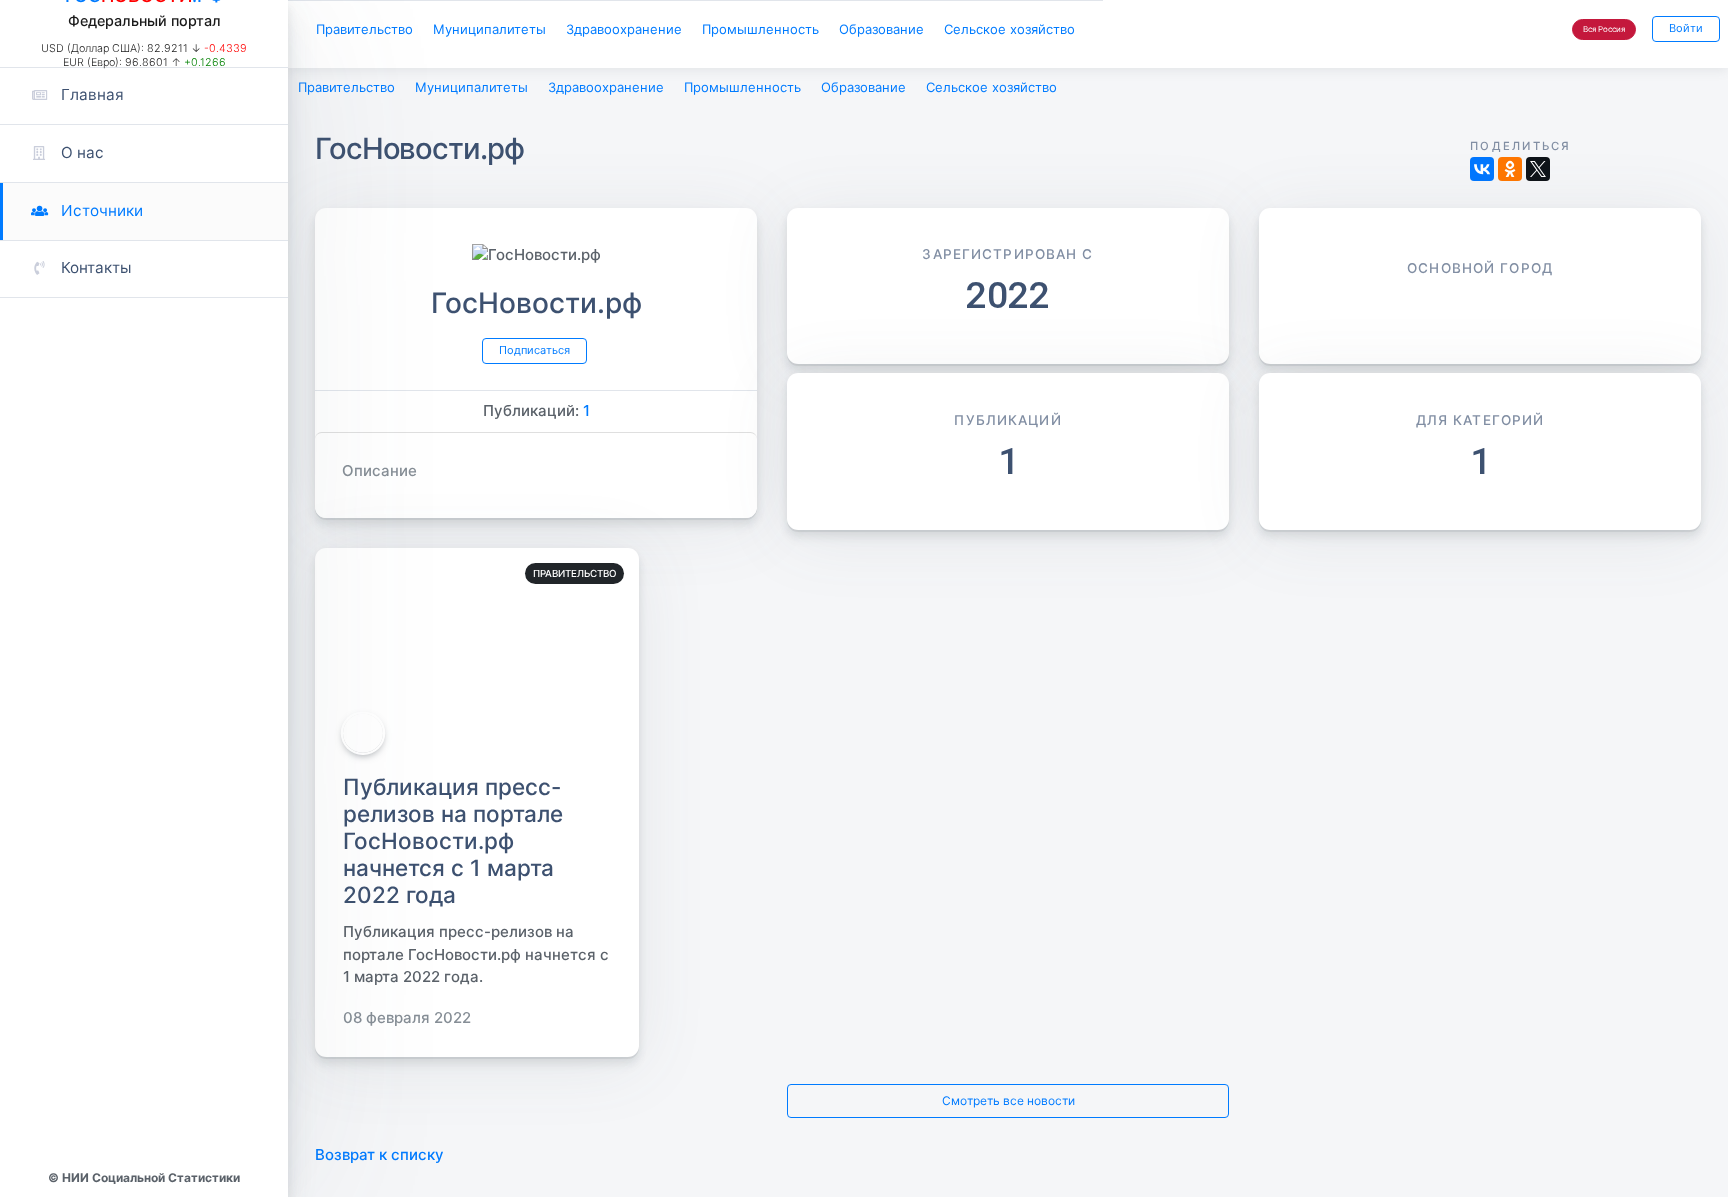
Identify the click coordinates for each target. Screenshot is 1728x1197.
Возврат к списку (379, 1166)
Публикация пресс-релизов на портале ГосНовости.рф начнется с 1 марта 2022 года (453, 847)
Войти (1682, 31)
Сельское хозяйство (1101, 31)
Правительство (372, 31)
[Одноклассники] (1510, 173)
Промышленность (820, 31)
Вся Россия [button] (1592, 32)
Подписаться (533, 356)
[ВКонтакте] (1482, 173)
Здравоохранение (665, 31)
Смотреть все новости (1008, 1110)
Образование (956, 31)
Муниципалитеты (514, 31)
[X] (1538, 173)
